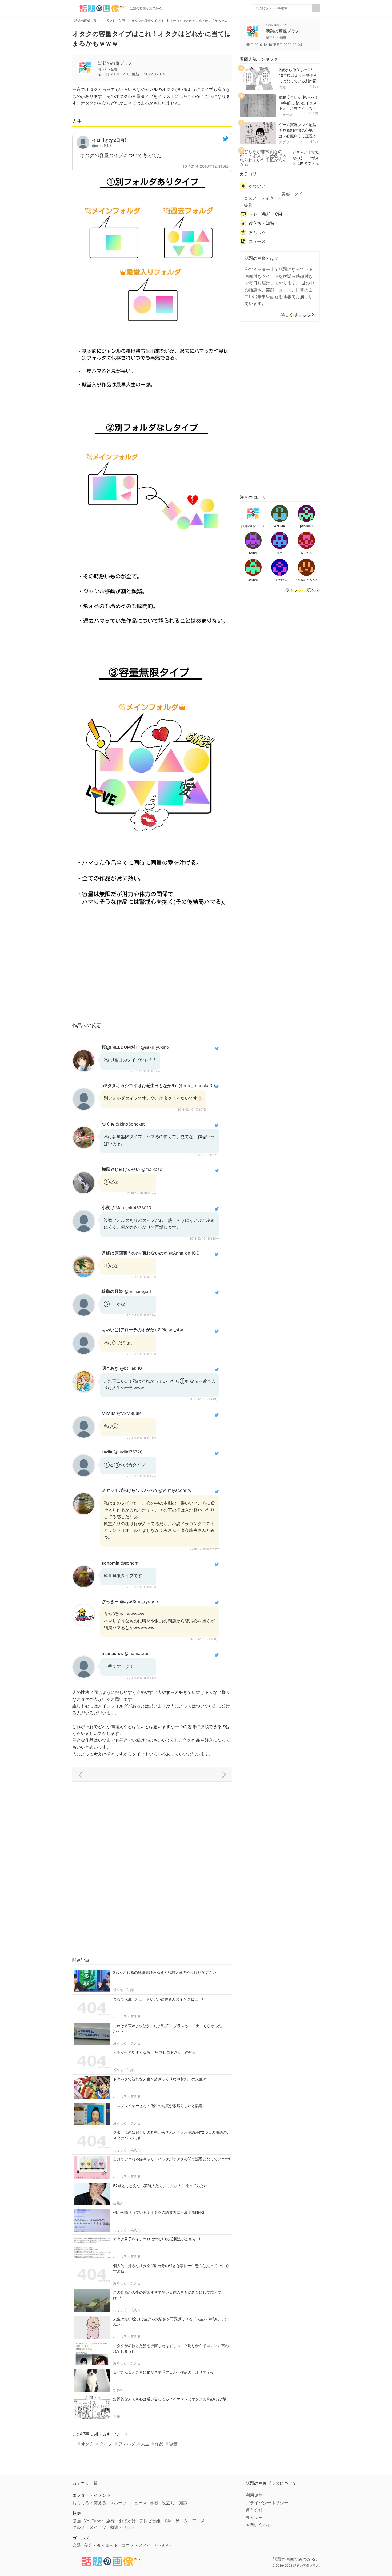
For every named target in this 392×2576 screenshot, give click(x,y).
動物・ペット (122, 2527)
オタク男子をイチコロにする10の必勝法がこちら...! (157, 2239)
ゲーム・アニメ (190, 2521)
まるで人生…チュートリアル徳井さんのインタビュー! (158, 1999)
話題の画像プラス (115, 63)
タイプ (106, 2444)
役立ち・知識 (123, 1990)
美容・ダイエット (294, 196)
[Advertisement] (152, 978)
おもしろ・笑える (127, 2016)
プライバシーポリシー (267, 2503)
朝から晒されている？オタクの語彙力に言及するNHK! (159, 2212)
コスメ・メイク (259, 198)
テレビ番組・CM (266, 214)
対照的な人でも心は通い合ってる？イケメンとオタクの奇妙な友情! (170, 2399)
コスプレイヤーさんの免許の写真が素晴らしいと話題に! (160, 2106)
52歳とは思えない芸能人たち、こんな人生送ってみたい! (161, 2186)
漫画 (77, 2521)
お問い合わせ (258, 2525)
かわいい (120, 2390)
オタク (87, 2444)
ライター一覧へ (300, 590)
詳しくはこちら (295, 315)
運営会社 (254, 2510)
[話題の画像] (99, 8)
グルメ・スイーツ (89, 2527)
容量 (173, 2444)
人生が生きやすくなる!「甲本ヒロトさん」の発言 (155, 2052)
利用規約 (254, 2495)
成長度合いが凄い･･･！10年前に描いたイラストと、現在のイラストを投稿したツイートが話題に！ (299, 108)
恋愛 (282, 87)
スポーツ (118, 2503)
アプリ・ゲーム (291, 142)
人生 (145, 2444)
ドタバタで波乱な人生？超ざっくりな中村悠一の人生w (159, 2079)
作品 (159, 2444)
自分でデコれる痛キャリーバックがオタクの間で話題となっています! (171, 2159)
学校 (117, 2416)
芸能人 (118, 2203)
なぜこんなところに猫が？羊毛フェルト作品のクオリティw (163, 2372)
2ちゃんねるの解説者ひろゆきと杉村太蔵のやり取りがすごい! (165, 1972)
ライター (254, 2518)
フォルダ (127, 2444)
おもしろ (257, 232)
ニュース (286, 115)
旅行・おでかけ (121, 2521)
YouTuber (93, 2521)
